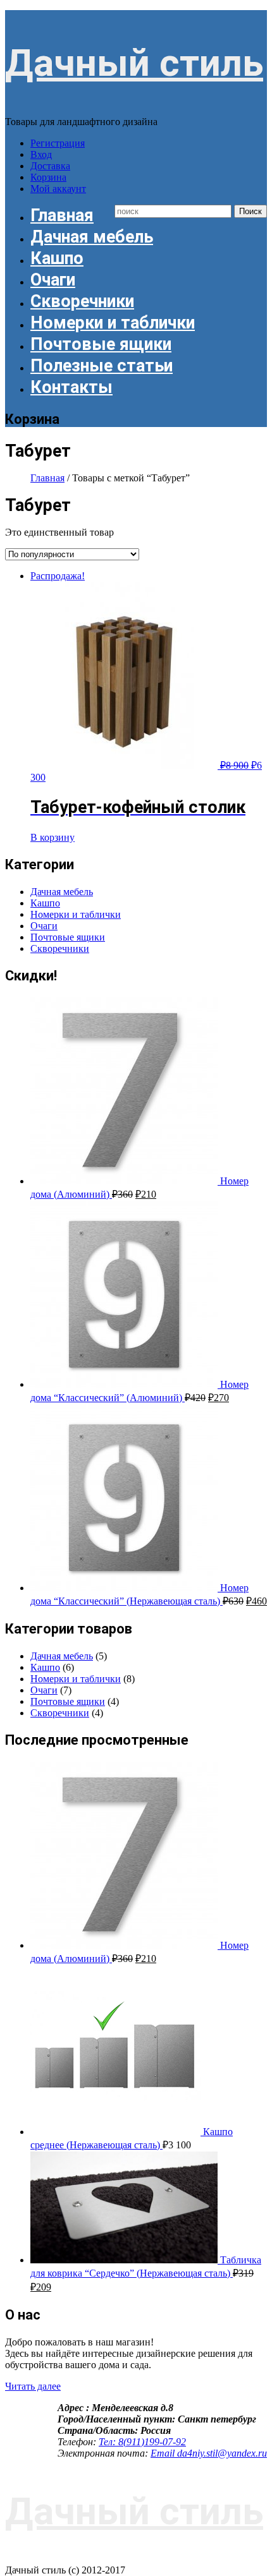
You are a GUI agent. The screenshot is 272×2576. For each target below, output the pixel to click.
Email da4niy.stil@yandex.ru (209, 2453)
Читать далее (33, 2386)
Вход (41, 154)
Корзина (48, 177)
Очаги (53, 280)
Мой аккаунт (58, 189)
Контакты (71, 387)
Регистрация (58, 143)
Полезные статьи (102, 366)
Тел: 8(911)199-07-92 (142, 2442)
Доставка (50, 166)
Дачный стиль (134, 63)
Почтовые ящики (101, 344)
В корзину (53, 837)
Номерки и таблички (113, 323)
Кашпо (57, 258)
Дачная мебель (92, 237)
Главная (62, 215)
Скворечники (82, 301)
